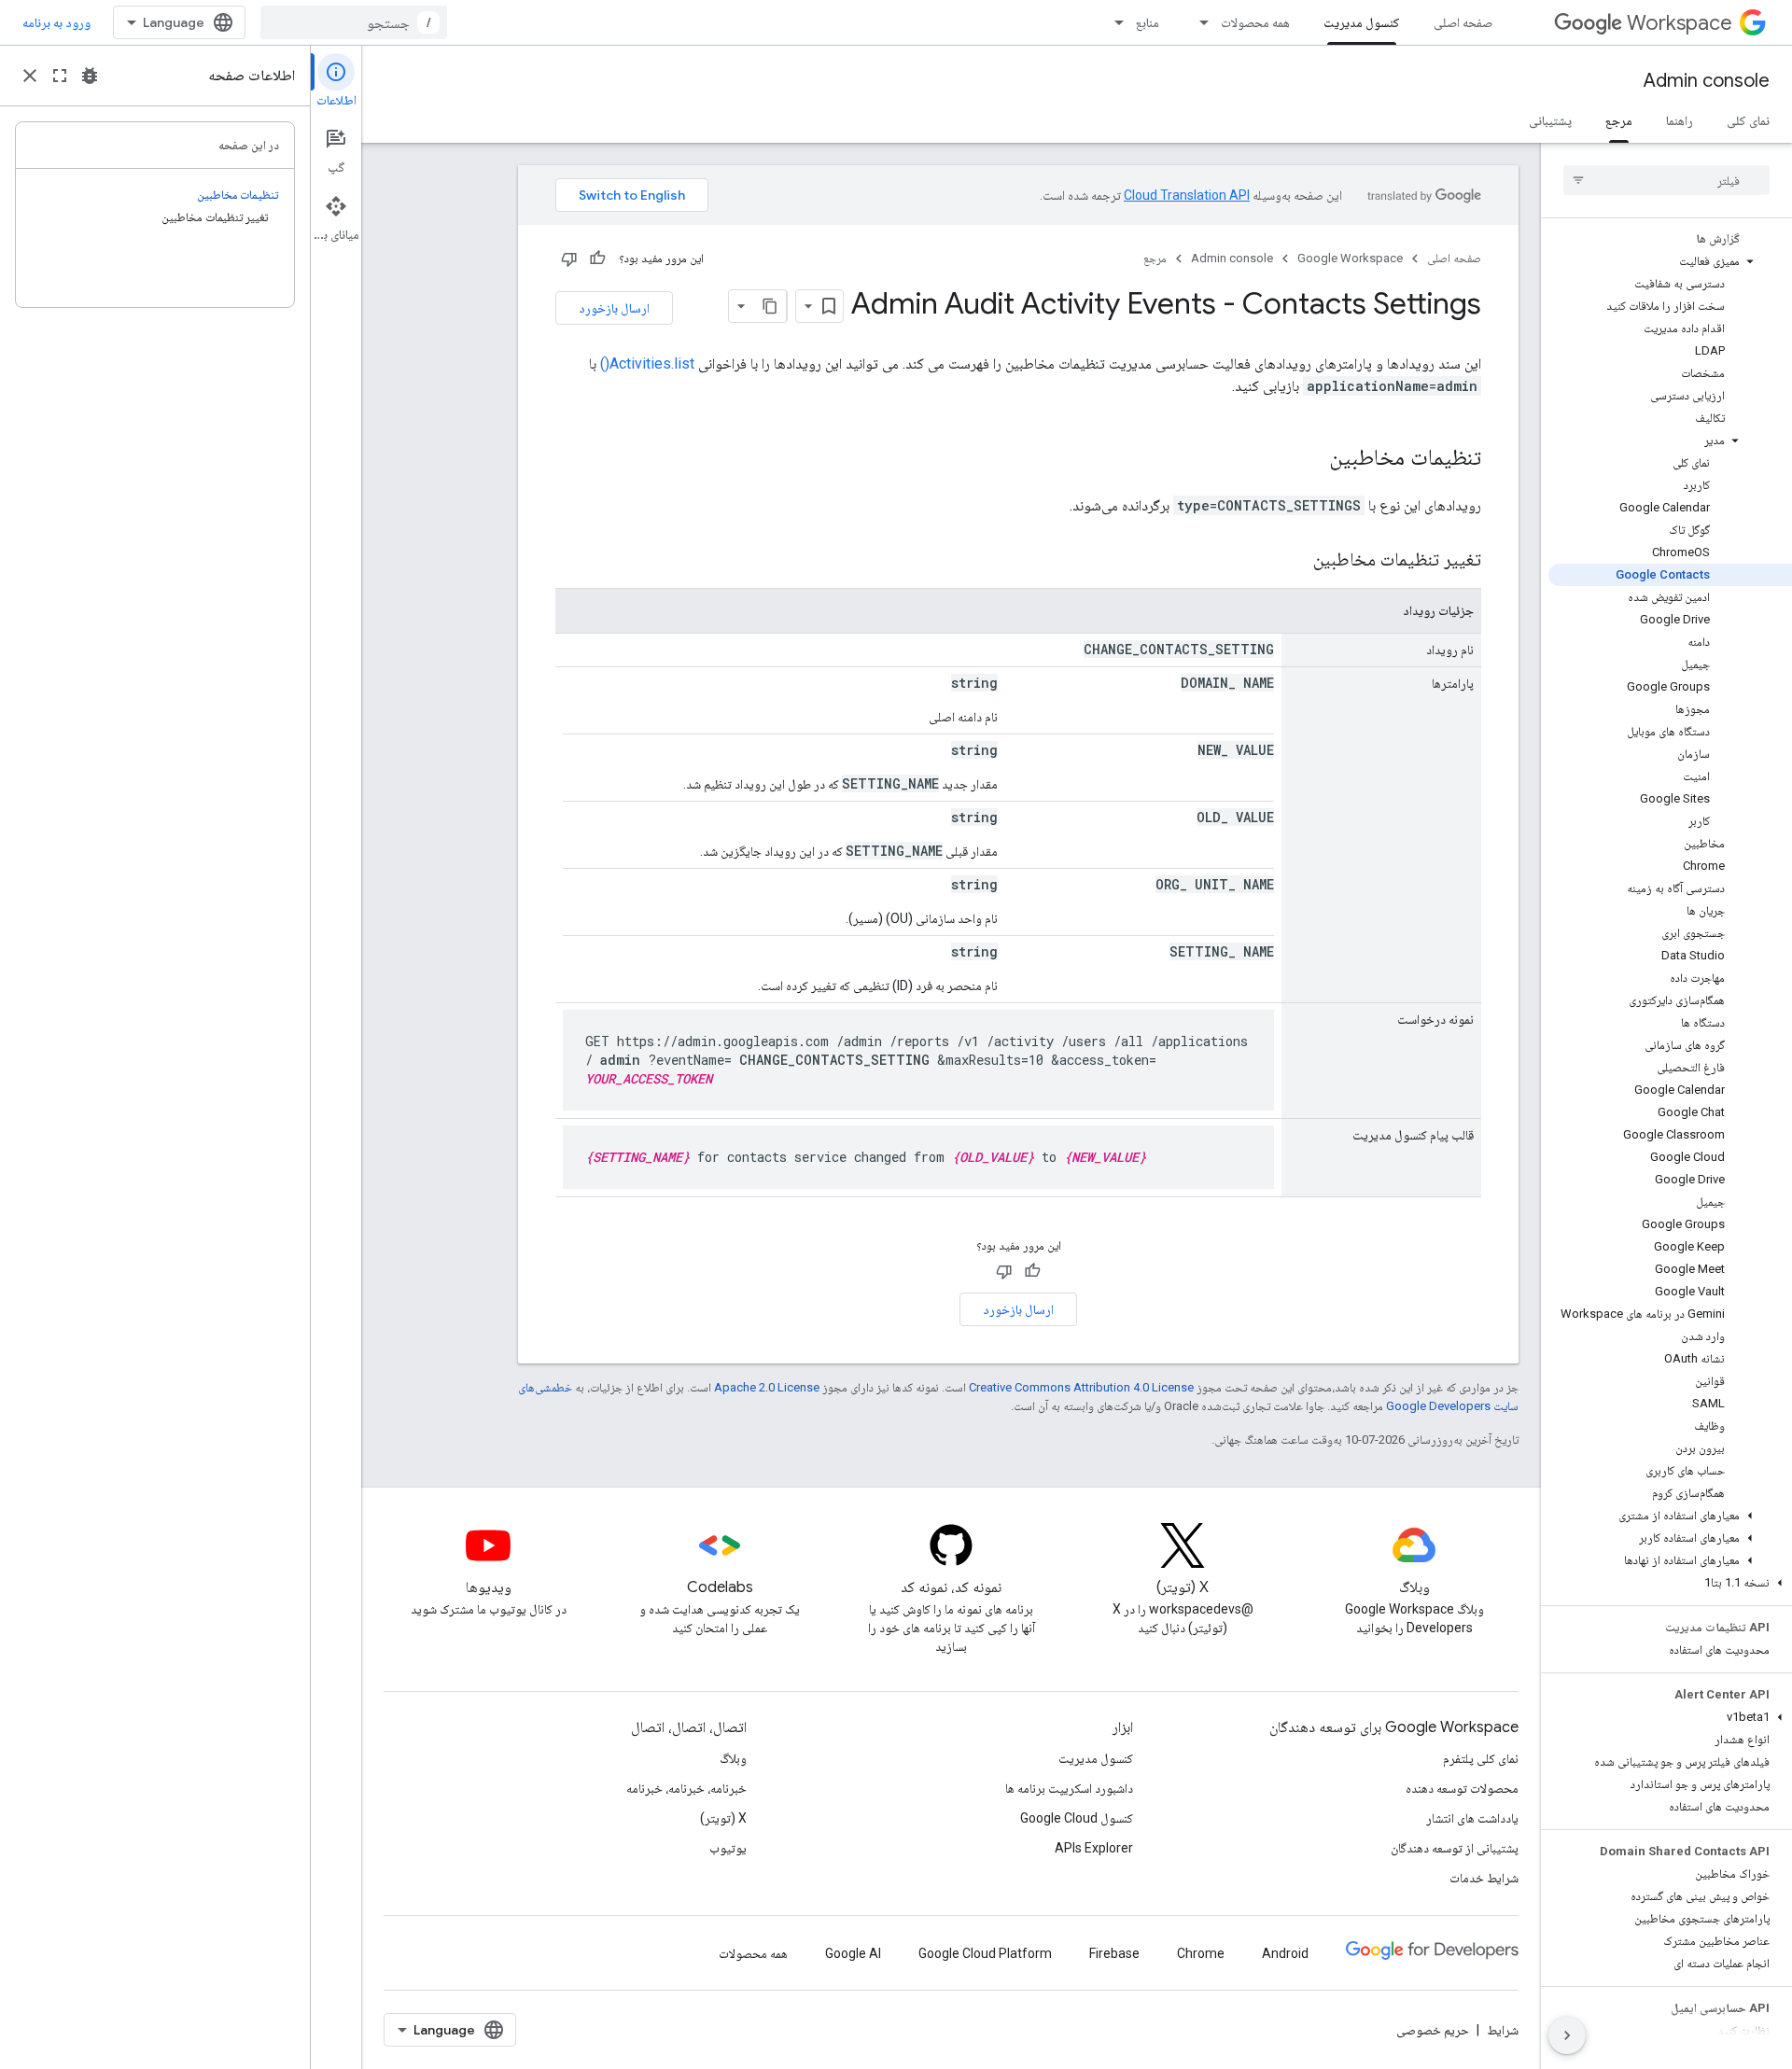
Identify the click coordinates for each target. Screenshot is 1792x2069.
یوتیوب (728, 1848)
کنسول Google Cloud (1077, 1818)
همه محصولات (1255, 22)
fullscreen (60, 76)
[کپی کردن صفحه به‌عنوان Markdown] (770, 306)
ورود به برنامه (56, 22)
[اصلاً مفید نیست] (569, 259)
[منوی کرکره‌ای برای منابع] (1113, 22)
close (30, 76)
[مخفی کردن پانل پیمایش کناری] (1567, 2035)
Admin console (1707, 81)
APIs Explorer (1094, 1848)
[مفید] (597, 259)
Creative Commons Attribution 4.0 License (1081, 1387)
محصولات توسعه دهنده (1462, 1788)
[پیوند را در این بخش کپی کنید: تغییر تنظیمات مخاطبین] (1295, 561)
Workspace (1680, 23)
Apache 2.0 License (767, 1387)
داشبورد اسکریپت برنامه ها (1069, 1788)
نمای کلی (1748, 120)
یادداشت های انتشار (1472, 1818)
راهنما (1680, 120)
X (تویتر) (723, 1818)
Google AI (853, 1953)
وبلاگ (733, 1758)
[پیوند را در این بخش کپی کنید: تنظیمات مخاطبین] (1310, 459)
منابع (1148, 22)
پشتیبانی (1550, 120)
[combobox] (354, 22)
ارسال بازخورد (614, 308)
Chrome (1201, 1953)
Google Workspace (1350, 258)
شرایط (1503, 2030)
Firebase (1114, 1953)
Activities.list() (647, 363)
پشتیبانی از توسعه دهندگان (1455, 1848)
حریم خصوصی (1433, 2030)
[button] (1670, 261)
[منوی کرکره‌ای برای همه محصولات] (1198, 22)
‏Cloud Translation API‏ (1187, 195)
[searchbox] (1666, 180)
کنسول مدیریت (1362, 22)
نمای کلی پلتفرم (1481, 1758)
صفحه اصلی (1463, 22)
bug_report (90, 76)
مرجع (1619, 120)
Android (1285, 1953)
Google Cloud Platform (985, 1953)
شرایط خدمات (1484, 1878)
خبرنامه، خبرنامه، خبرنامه (686, 1788)
